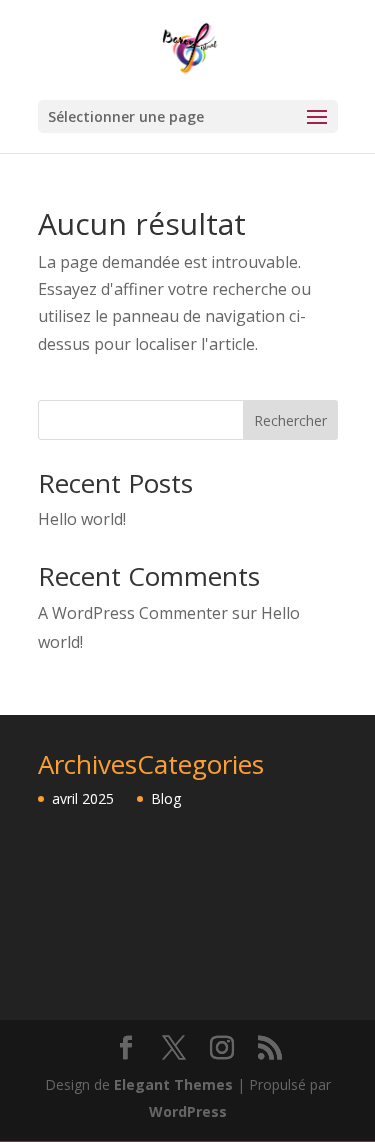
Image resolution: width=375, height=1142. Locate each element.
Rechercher (290, 420)
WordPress (188, 1111)
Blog (166, 798)
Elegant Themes (173, 1084)
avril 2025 (83, 798)
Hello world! (82, 519)
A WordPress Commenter (133, 613)
